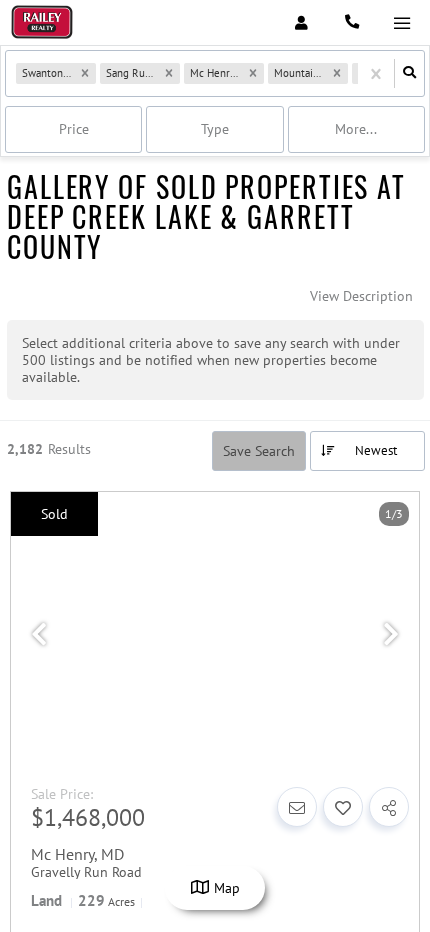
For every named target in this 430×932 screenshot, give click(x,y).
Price (74, 129)
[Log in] (301, 22)
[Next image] (391, 635)
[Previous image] (39, 635)
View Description (361, 296)
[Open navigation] (401, 23)
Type (215, 129)
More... (356, 129)
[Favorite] (343, 807)
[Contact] (297, 807)
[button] (85, 74)
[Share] (389, 807)
